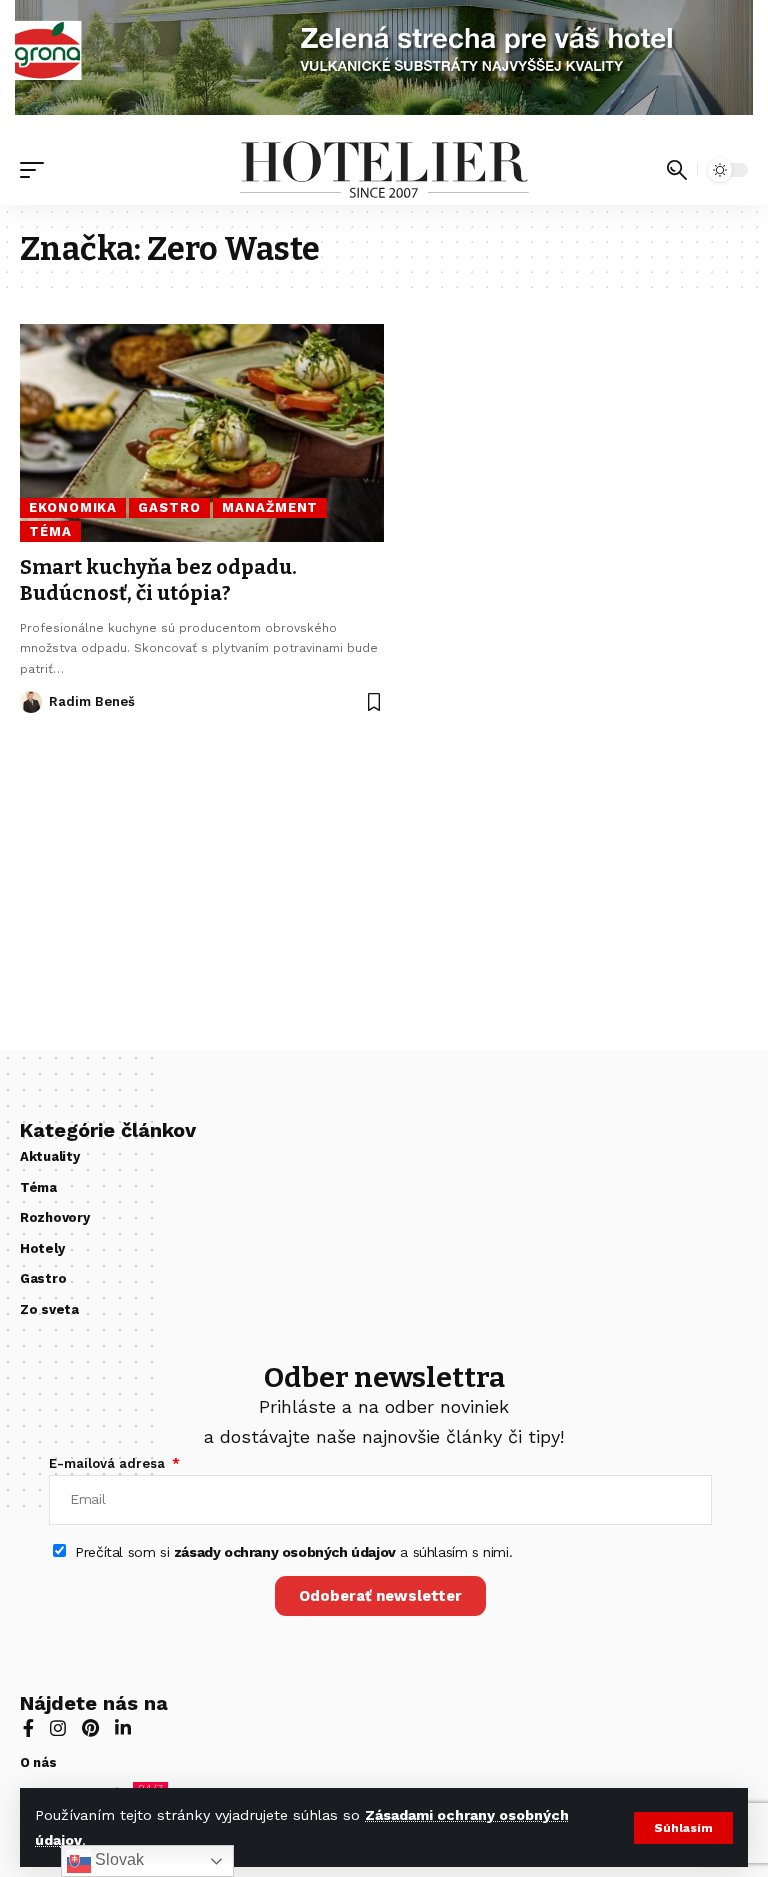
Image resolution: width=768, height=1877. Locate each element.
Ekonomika (73, 507)
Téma (50, 531)
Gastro (169, 507)
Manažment (270, 507)
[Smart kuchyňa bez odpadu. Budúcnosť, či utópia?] (202, 433)
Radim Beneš (92, 701)
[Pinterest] (90, 1730)
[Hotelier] (383, 170)
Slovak (117, 1859)
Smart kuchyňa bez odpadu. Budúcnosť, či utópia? (158, 580)
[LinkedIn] (123, 1730)
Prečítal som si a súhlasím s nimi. (293, 1552)
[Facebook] (28, 1730)
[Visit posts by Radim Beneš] (31, 702)
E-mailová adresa (109, 1463)
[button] (683, 1828)
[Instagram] (58, 1730)
